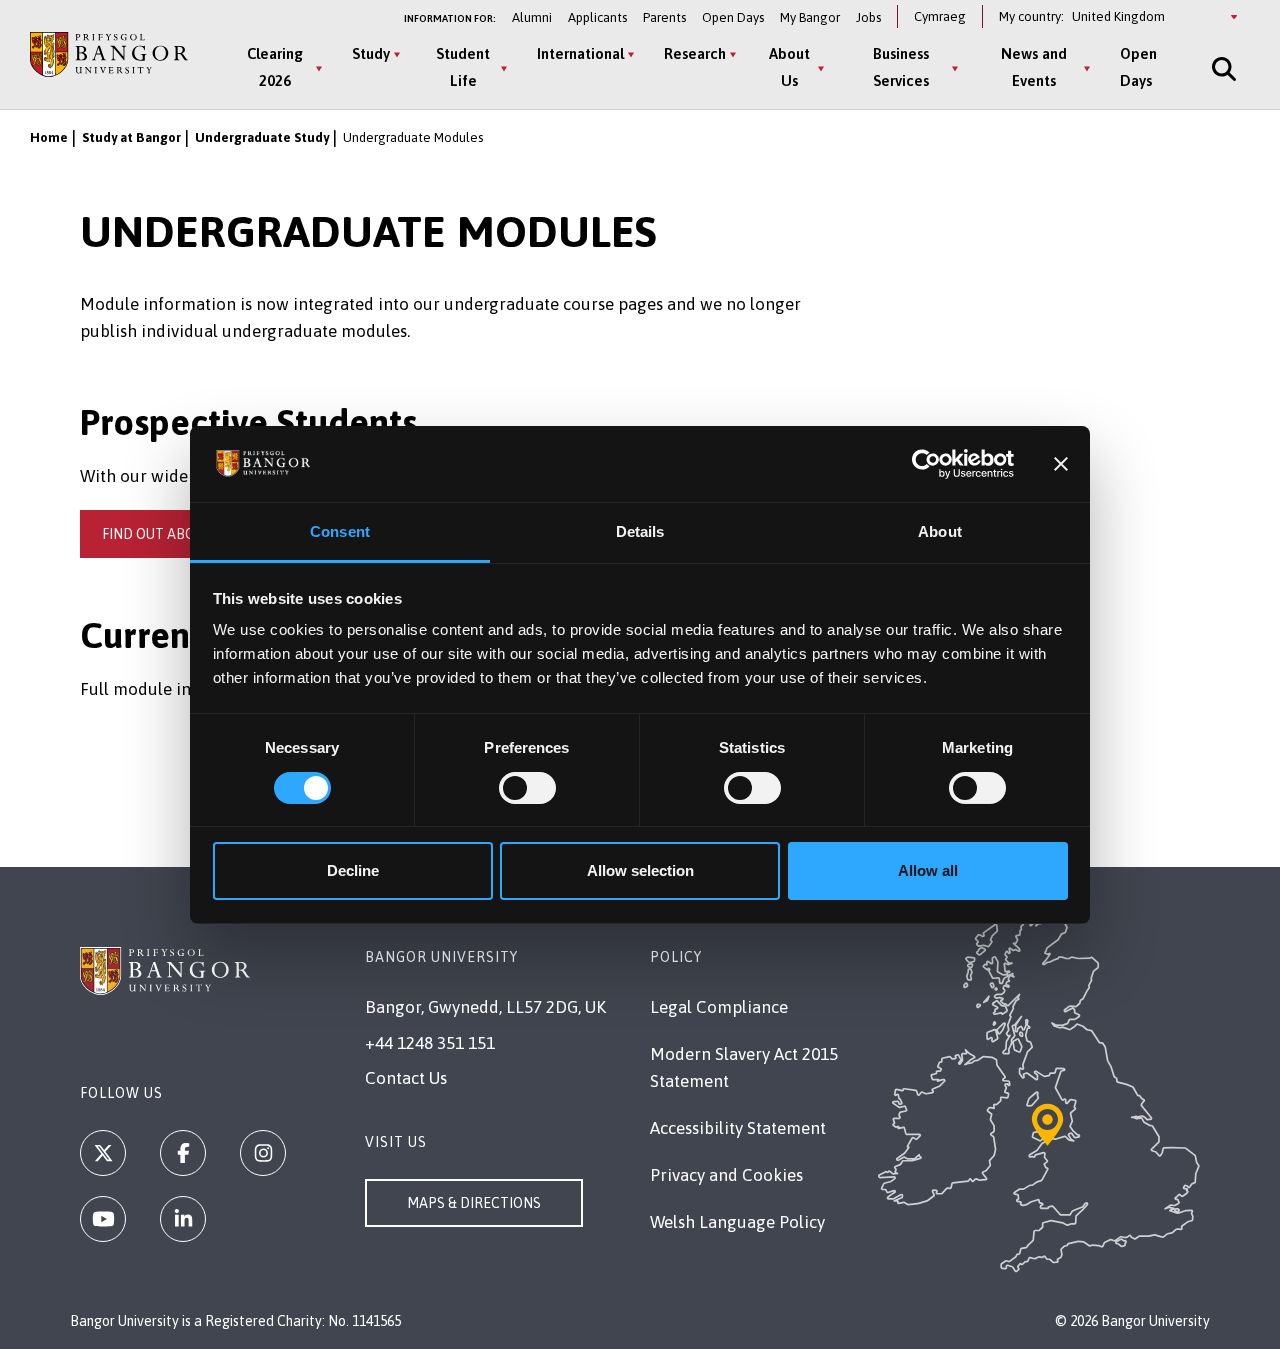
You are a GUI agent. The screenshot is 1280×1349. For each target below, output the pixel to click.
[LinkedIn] (183, 1219)
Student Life (463, 67)
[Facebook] (183, 1153)
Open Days (733, 17)
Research (695, 53)
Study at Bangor (131, 137)
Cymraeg (940, 16)
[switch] (527, 788)
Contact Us (406, 1078)
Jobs (868, 17)
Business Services (901, 67)
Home (49, 137)
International (580, 53)
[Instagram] (263, 1153)
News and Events (1034, 67)
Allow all (928, 870)
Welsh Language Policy (737, 1222)
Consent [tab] (340, 531)
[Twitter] (103, 1153)
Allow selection (640, 870)
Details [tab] (640, 531)
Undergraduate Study (262, 137)
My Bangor (810, 17)
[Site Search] (1222, 68)
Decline (353, 870)
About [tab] (940, 531)
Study (371, 53)
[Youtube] (103, 1219)
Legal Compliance (719, 1007)
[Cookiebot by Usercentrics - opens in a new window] (926, 464)
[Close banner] (1061, 464)
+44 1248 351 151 (430, 1043)
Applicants (597, 17)
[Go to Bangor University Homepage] (109, 54)
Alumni (532, 17)
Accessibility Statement (738, 1128)
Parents (664, 17)
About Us (789, 67)
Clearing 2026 (275, 67)
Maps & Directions (474, 1203)
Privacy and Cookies (726, 1175)
